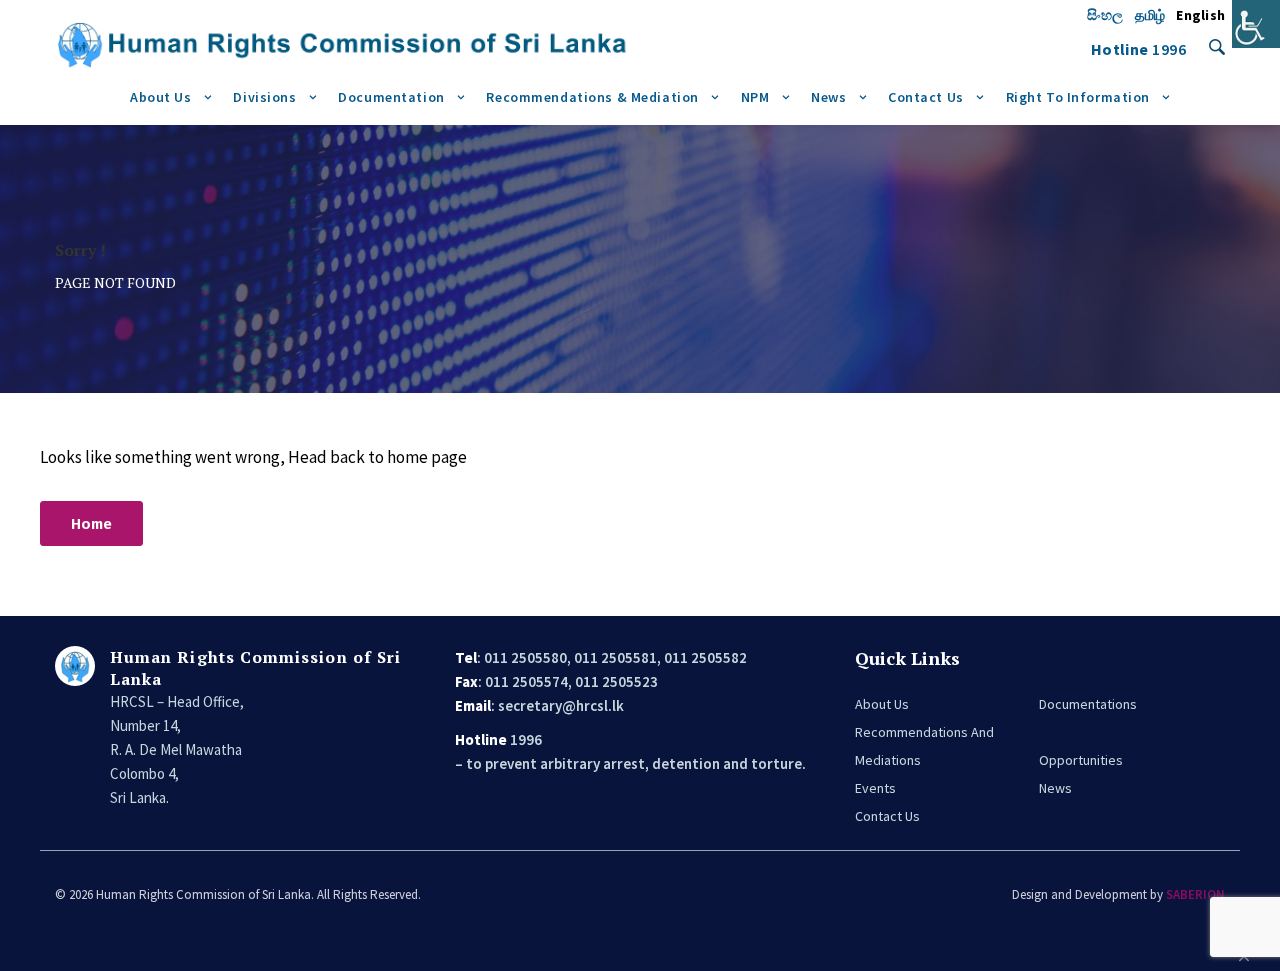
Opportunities (1081, 760)
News (828, 97)
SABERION (1195, 894)
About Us (161, 97)
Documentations (1088, 704)
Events (875, 788)
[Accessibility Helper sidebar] (1256, 24)
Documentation (391, 97)
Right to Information (1078, 97)
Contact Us (926, 97)
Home (91, 524)
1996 (1169, 49)
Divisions (264, 97)
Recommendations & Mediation (592, 97)
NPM (755, 97)
